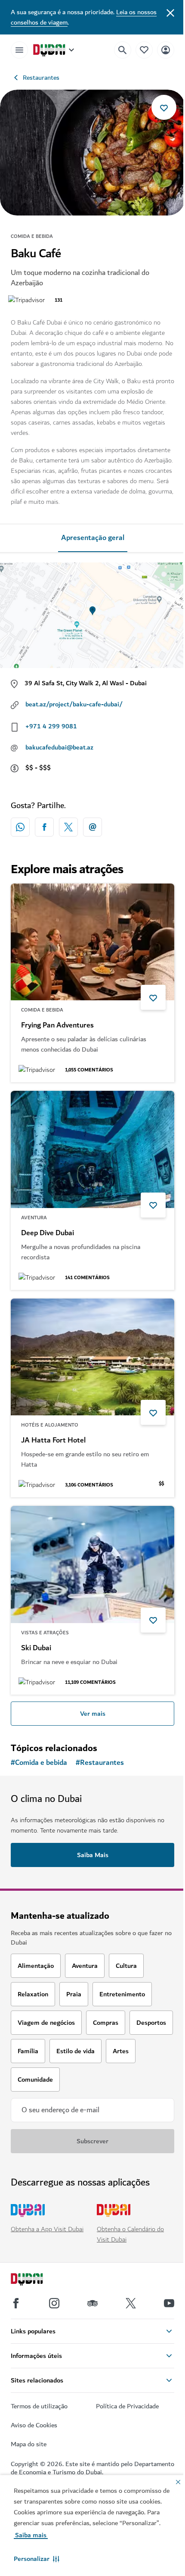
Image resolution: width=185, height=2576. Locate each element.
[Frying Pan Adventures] (92, 942)
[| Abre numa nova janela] (54, 2303)
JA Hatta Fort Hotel (53, 1440)
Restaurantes (41, 78)
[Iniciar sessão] (166, 50)
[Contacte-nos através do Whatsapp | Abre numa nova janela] (20, 827)
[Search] (123, 50)
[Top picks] (144, 50)
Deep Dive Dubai (48, 1233)
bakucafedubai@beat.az (59, 747)
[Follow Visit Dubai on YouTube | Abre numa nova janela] (169, 2303)
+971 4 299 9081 (51, 726)
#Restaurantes (100, 1763)
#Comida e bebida (39, 1763)
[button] (37, 2559)
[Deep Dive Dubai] (92, 1149)
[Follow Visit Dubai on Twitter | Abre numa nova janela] (131, 2303)
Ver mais (93, 1714)
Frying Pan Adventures (57, 1025)
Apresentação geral (93, 538)
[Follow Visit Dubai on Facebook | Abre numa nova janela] (16, 2303)
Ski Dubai (36, 1648)
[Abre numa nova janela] (44, 827)
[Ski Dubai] (92, 1564)
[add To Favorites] (164, 107)
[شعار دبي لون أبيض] (37, 2280)
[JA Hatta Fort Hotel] (92, 1357)
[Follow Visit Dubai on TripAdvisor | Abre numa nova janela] (92, 2303)
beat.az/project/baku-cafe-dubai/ (74, 704)
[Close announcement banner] (170, 12)
